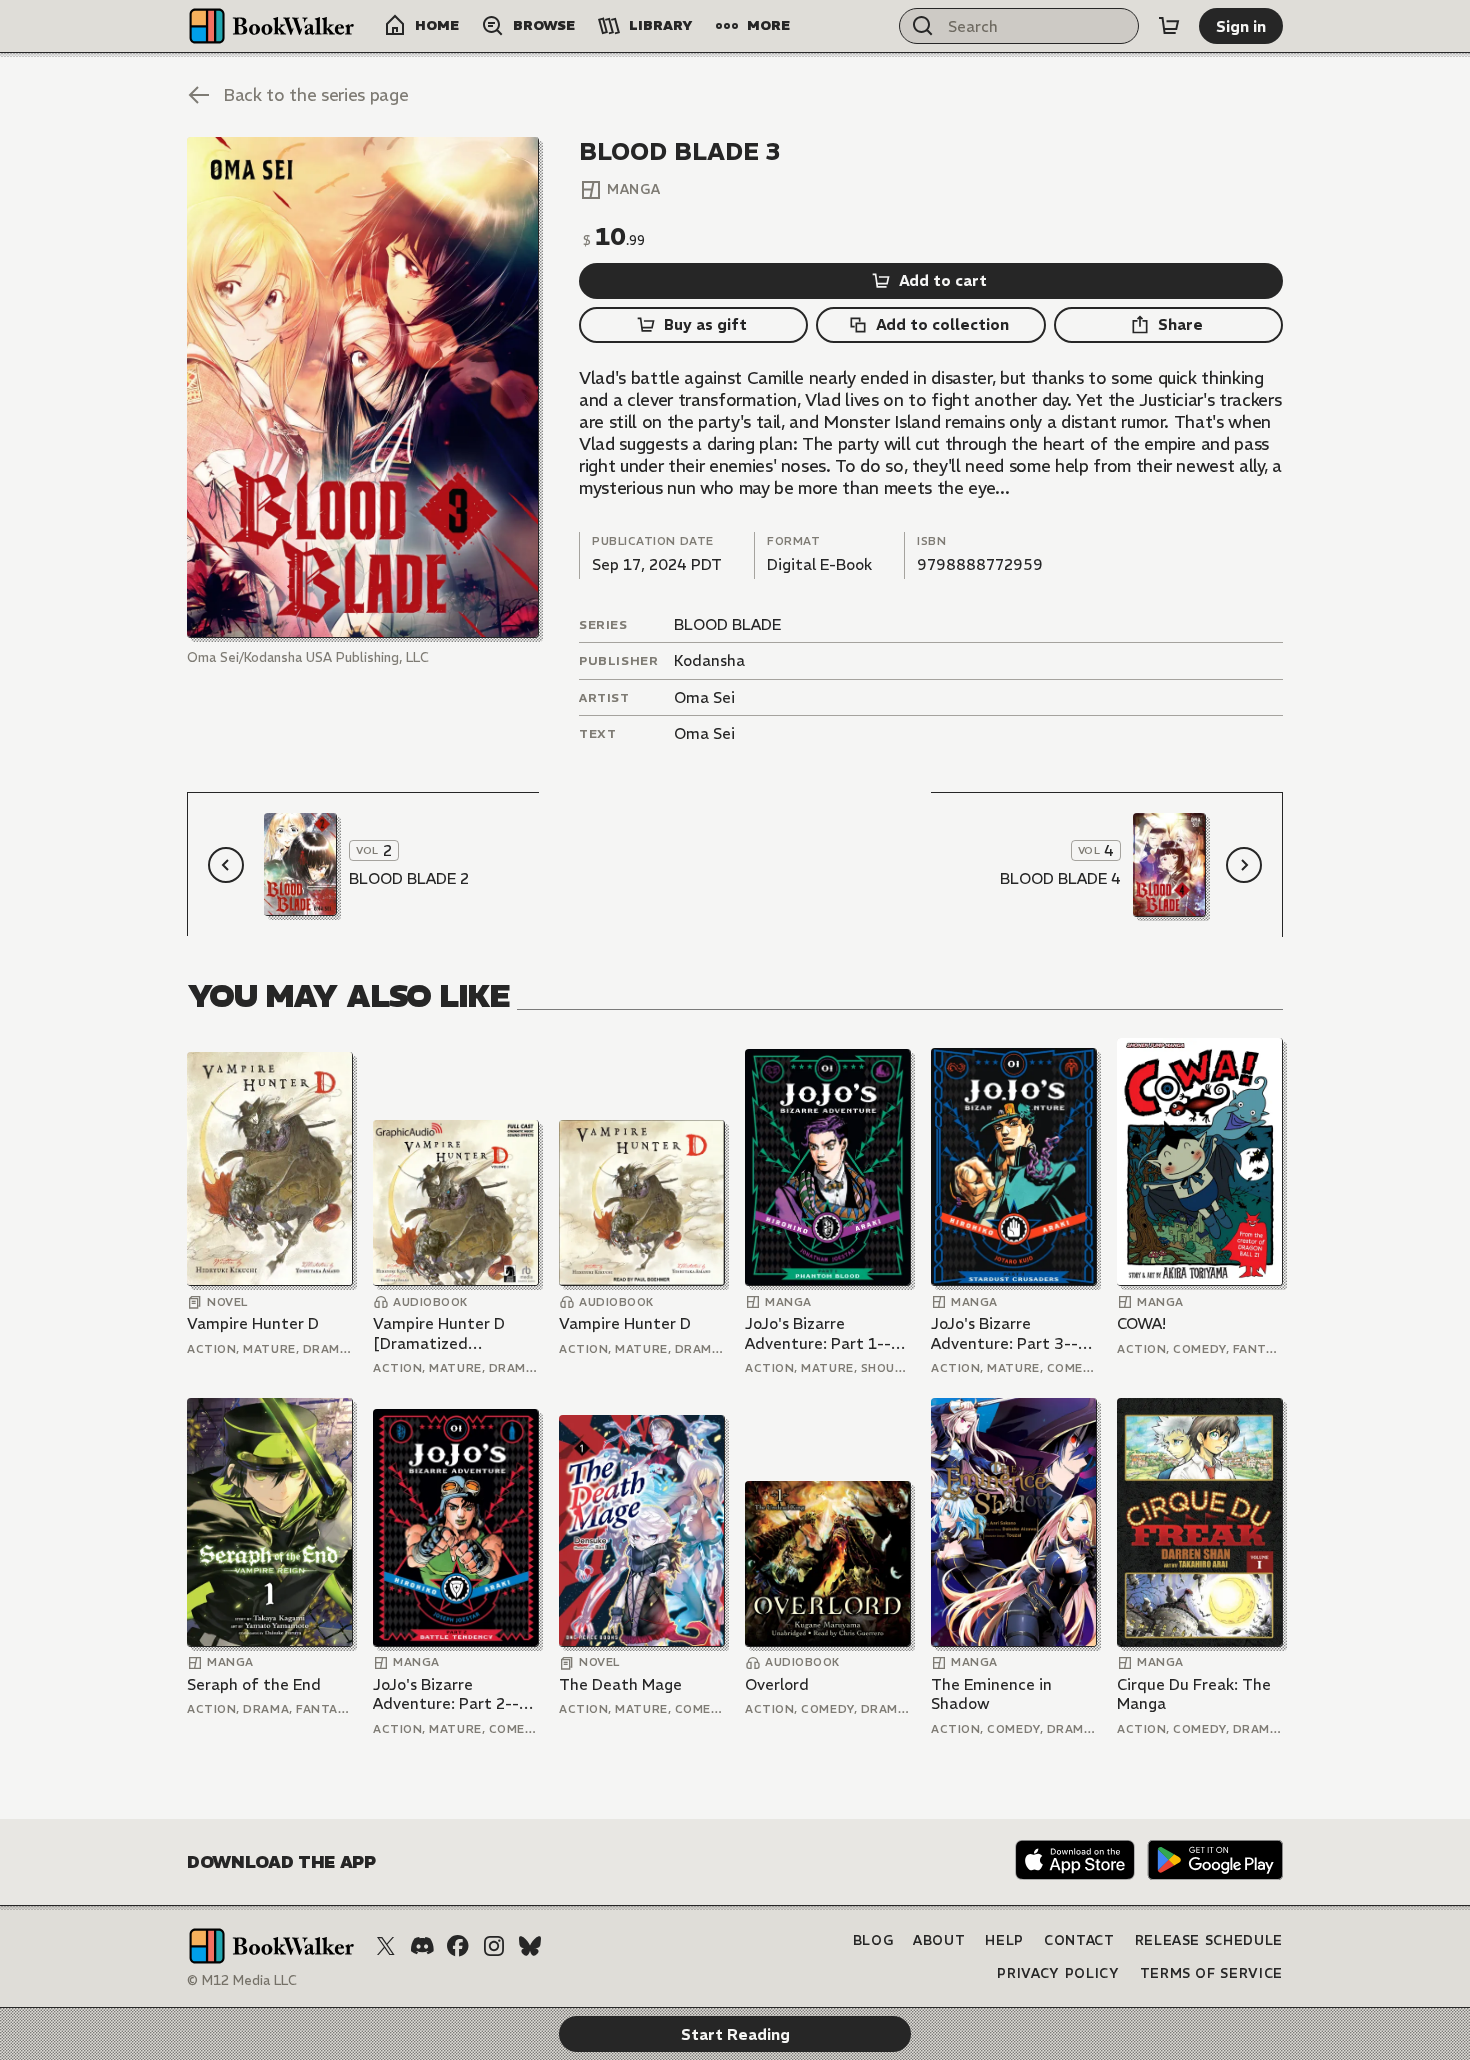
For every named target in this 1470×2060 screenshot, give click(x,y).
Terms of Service (1211, 1973)
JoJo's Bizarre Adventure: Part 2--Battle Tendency (446, 1694)
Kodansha (709, 660)
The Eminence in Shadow (991, 1694)
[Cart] (1169, 26)
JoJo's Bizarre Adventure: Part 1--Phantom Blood (818, 1333)
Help (1004, 1940)
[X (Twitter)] (386, 1946)
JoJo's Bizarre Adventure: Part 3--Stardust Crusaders (1004, 1333)
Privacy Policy (1058, 1973)
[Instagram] (494, 1946)
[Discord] (422, 1946)
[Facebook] (458, 1946)
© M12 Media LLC (242, 1980)
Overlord (777, 1684)
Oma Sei (704, 697)
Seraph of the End (254, 1684)
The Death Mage (620, 1684)
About (939, 1940)
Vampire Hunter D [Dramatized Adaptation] (439, 1333)
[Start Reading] (363, 387)
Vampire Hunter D (253, 1323)
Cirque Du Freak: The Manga (1194, 1694)
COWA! (1141, 1323)
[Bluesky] (530, 1946)
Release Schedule (1209, 1940)
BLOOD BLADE (727, 624)
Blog (873, 1940)
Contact (1079, 1940)
